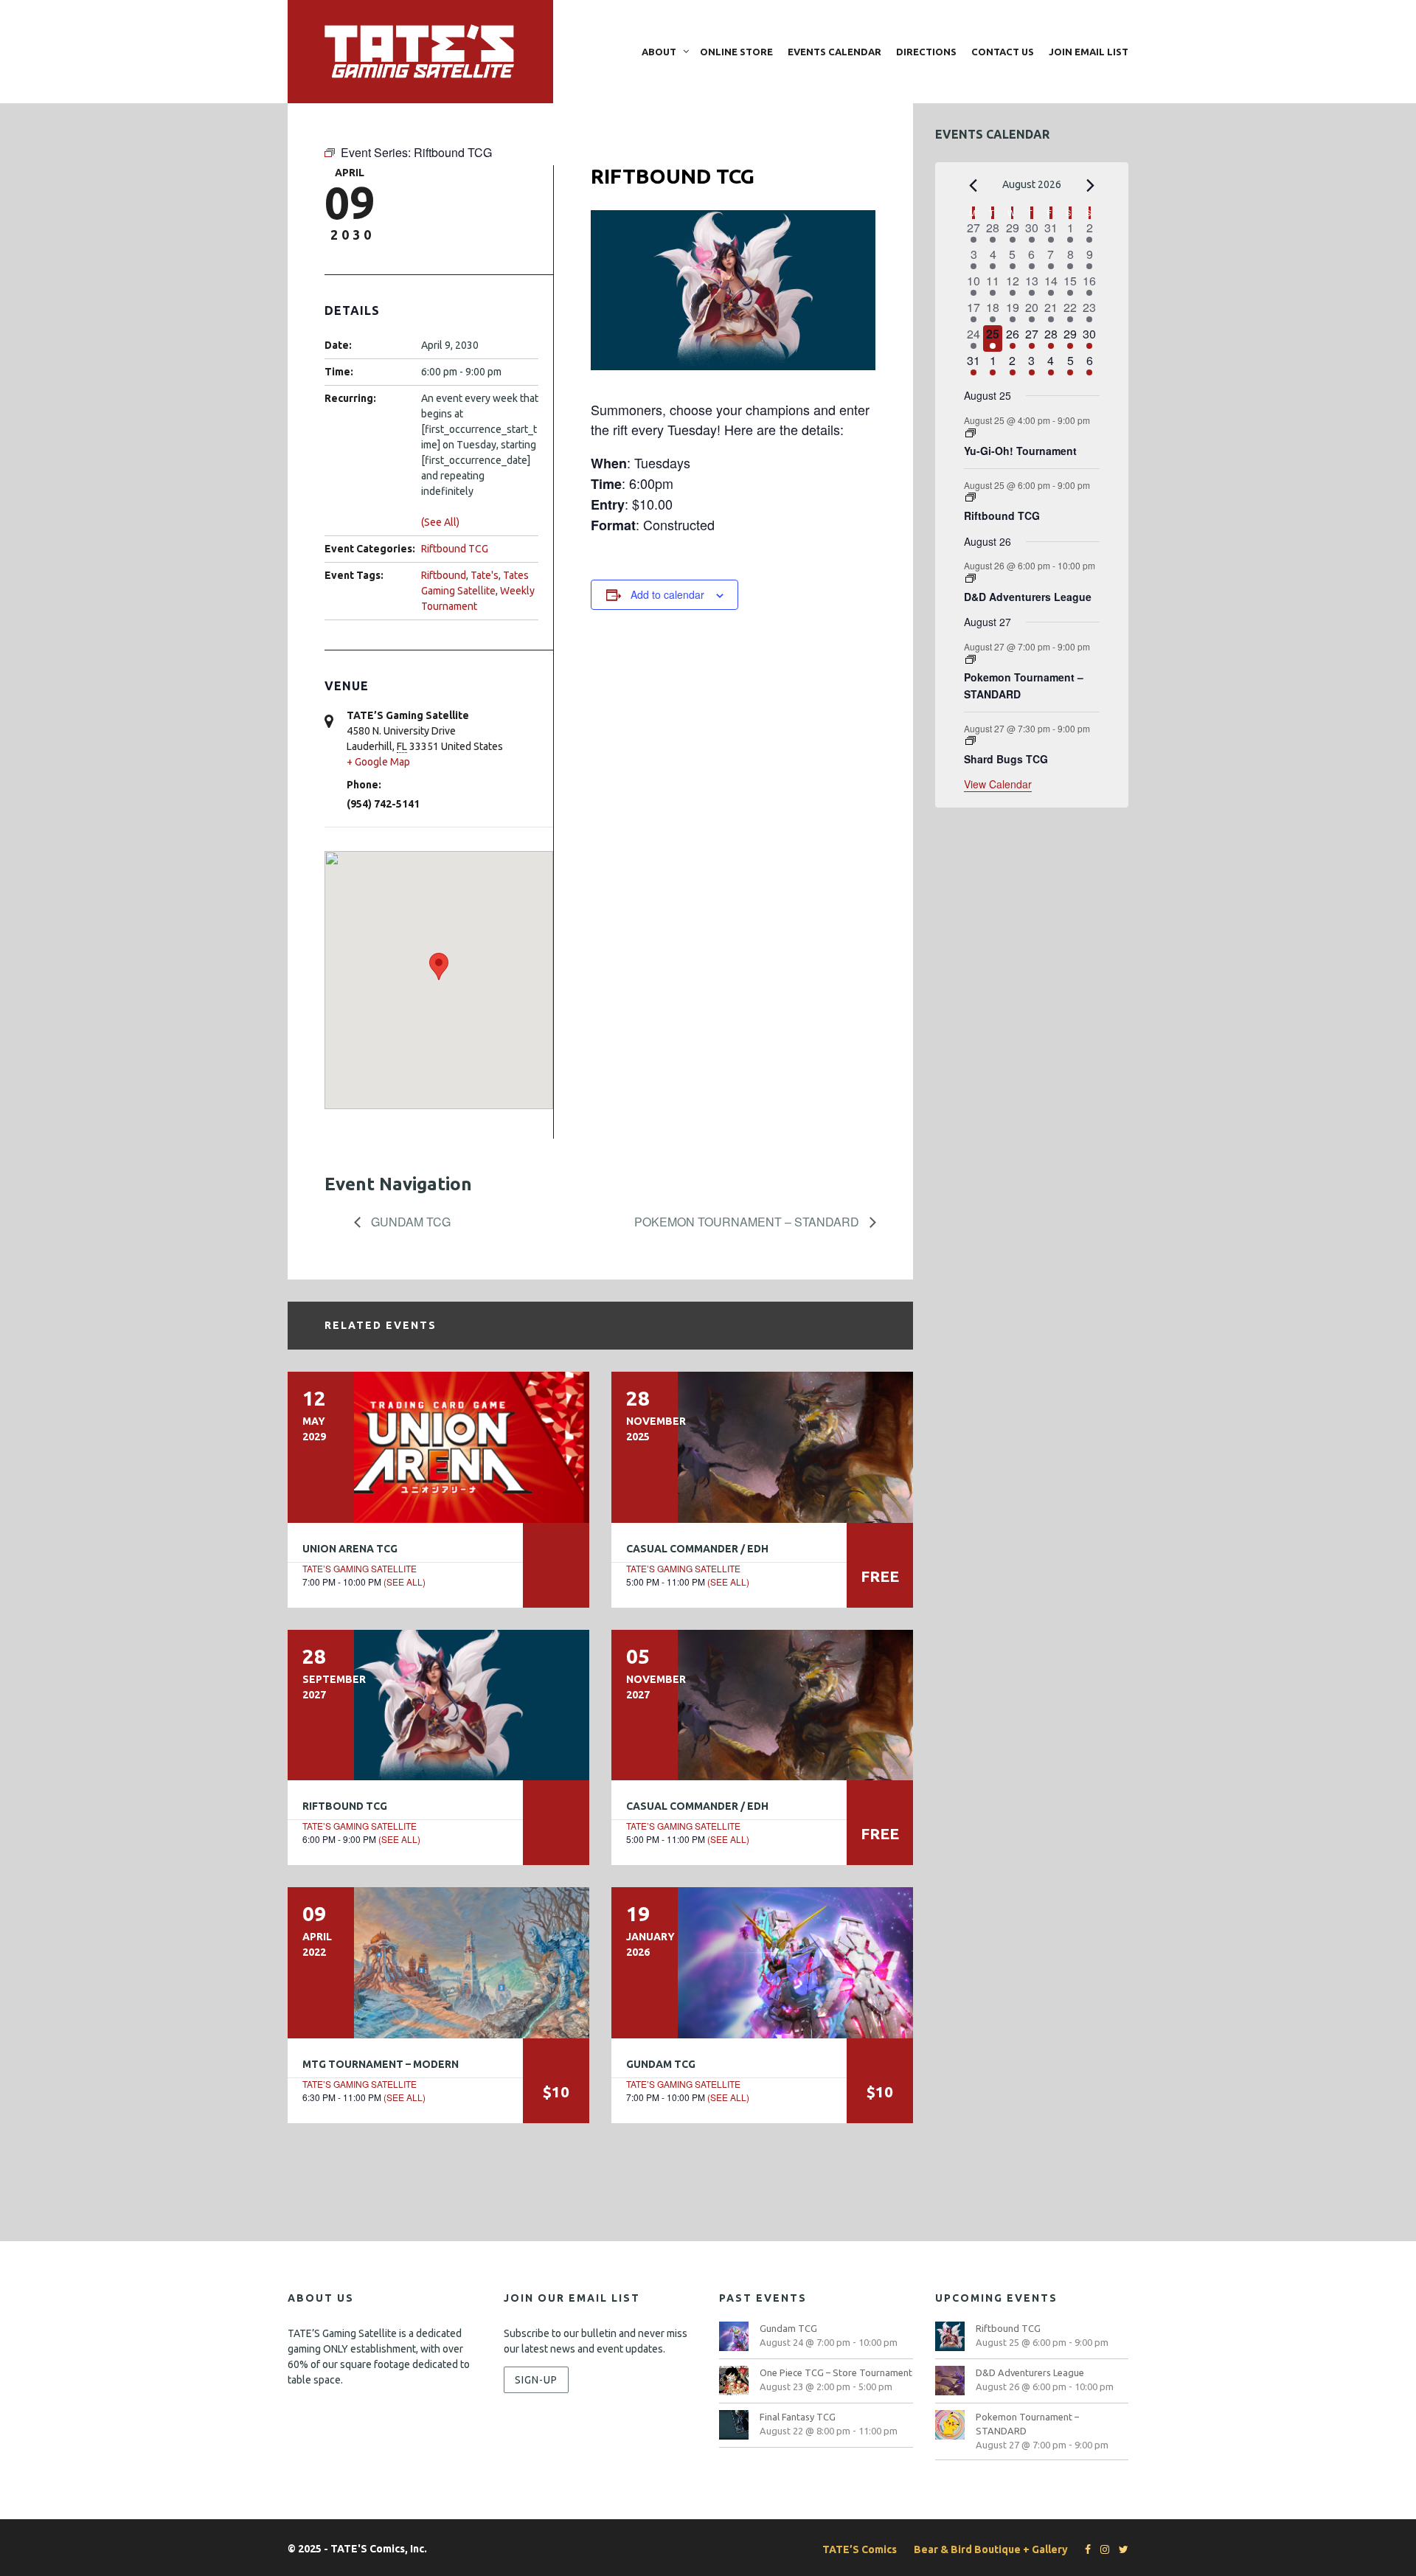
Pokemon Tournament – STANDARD (748, 1222)
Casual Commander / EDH (697, 1549)
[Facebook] (1084, 2549)
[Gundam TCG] (762, 1962)
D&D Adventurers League (1028, 597)
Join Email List (1089, 52)
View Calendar (998, 784)
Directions (926, 52)
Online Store (736, 52)
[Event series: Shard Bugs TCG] (971, 741)
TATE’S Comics (860, 2549)
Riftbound (444, 575)
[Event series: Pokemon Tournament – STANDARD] (971, 660)
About (659, 52)
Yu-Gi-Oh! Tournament (1020, 451)
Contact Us (1003, 52)
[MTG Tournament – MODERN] (438, 1962)
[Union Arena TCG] (438, 1447)
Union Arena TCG (350, 1549)
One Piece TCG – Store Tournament (836, 2372)
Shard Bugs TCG (1006, 759)
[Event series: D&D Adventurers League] (971, 579)
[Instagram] (1101, 2549)
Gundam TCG (409, 1222)
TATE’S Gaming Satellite (360, 1568)
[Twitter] (1120, 2549)
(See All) (440, 522)
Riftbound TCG (455, 549)
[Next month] (1091, 186)
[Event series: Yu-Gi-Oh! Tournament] (971, 433)
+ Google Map (378, 762)
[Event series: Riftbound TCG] (971, 497)
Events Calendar (834, 52)
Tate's (485, 575)
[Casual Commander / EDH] (762, 1447)
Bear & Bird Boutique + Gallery (991, 2549)
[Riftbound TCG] (438, 1705)
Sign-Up (536, 2380)
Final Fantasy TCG (798, 2417)
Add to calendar (667, 594)
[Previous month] (973, 186)
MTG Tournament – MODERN (381, 2064)
